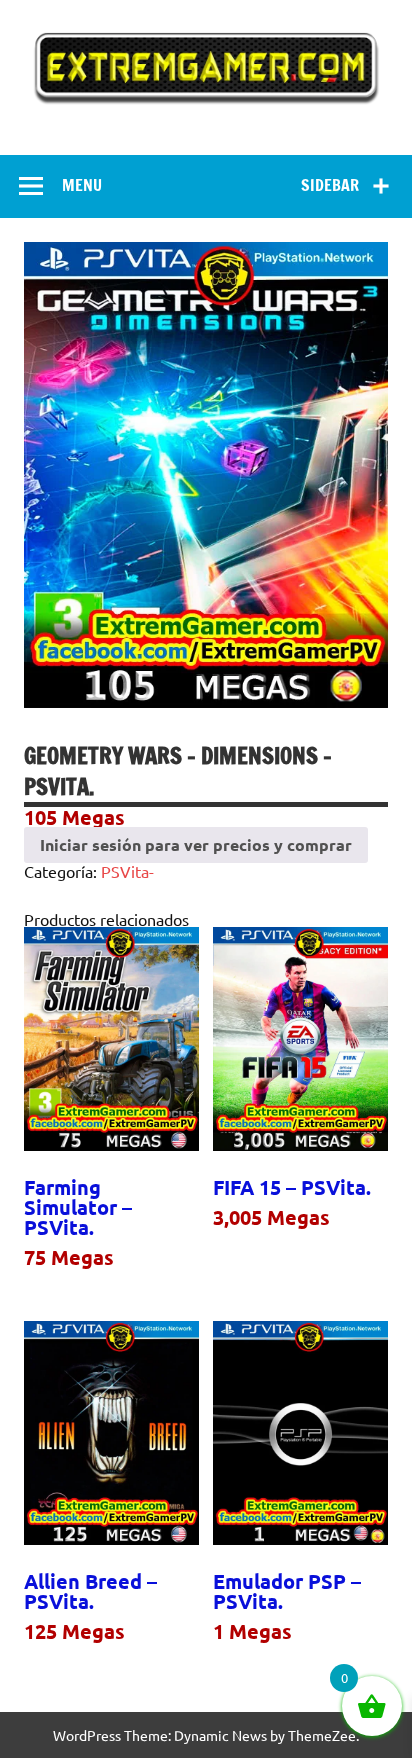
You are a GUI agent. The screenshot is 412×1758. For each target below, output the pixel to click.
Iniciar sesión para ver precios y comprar (196, 844)
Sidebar (330, 185)
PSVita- (127, 871)
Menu (82, 185)
